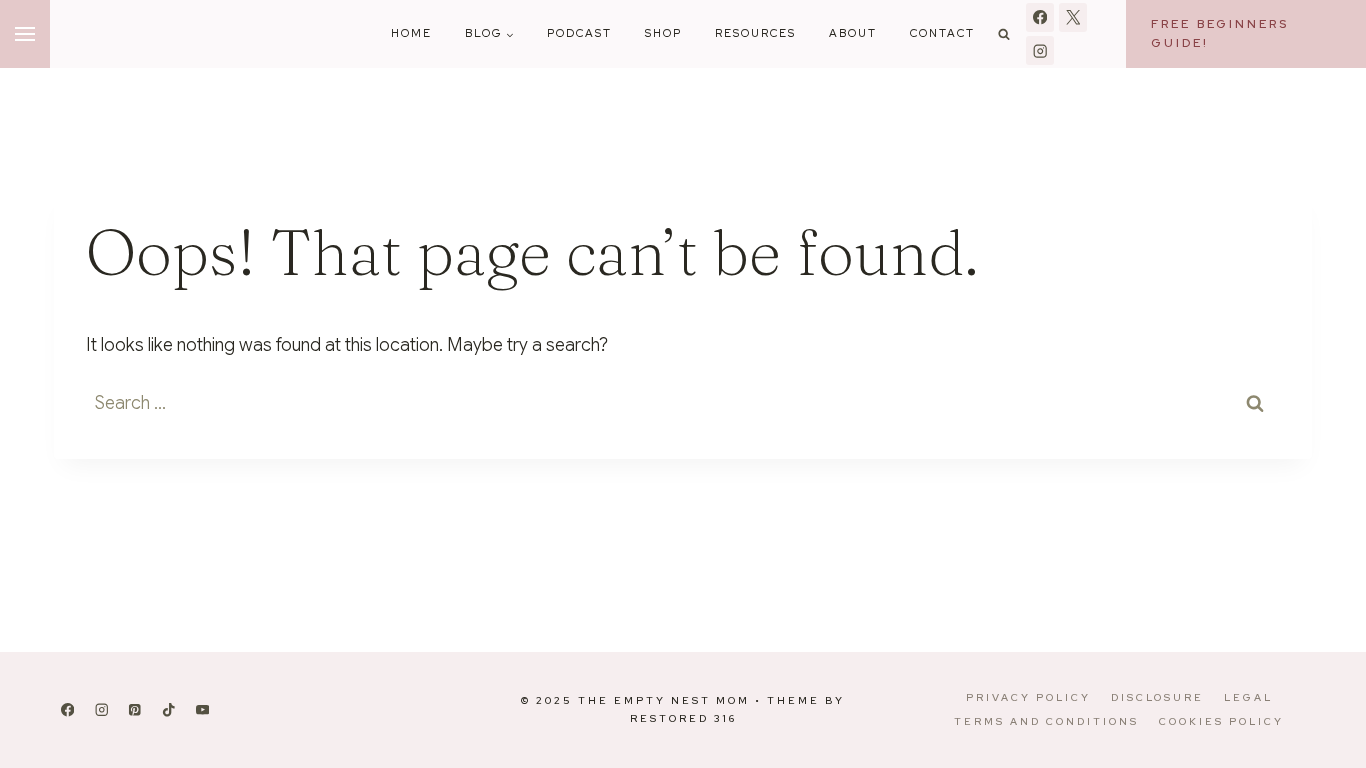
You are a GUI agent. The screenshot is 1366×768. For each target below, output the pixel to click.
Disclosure (1157, 697)
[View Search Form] (1004, 34)
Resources (755, 33)
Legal (1248, 697)
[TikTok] (168, 710)
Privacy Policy (1028, 697)
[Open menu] (25, 34)
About (853, 33)
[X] (1073, 17)
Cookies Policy (1221, 721)
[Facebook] (1040, 17)
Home (411, 33)
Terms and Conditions (1046, 721)
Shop (663, 33)
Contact (942, 33)
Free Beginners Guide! (1220, 33)
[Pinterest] (135, 710)
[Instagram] (1040, 50)
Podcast (579, 33)
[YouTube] (202, 710)
